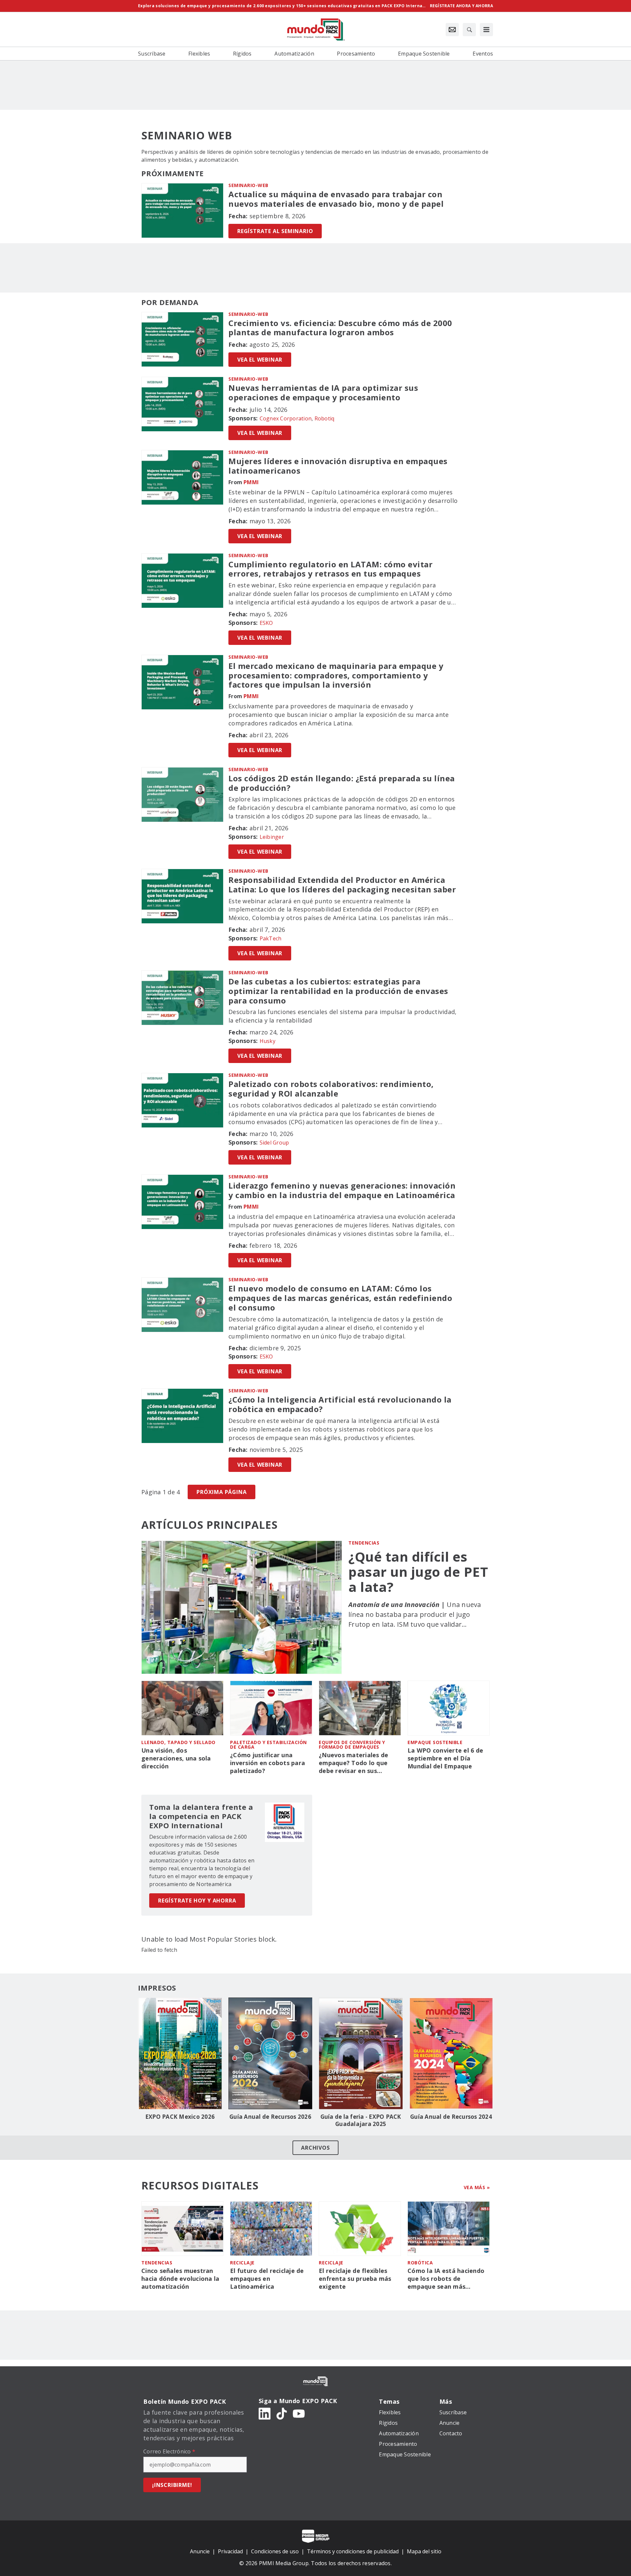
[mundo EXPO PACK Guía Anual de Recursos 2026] (270, 2053)
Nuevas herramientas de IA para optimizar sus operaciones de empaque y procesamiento (323, 393)
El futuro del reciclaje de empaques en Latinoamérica (267, 2279)
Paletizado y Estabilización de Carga (269, 1745)
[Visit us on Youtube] (299, 2413)
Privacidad (230, 2551)
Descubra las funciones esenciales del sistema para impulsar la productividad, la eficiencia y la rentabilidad (342, 1016)
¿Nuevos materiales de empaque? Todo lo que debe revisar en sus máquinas (353, 1763)
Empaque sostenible (435, 1742)
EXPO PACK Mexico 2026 (180, 2117)
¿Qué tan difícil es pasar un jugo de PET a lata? (418, 1572)
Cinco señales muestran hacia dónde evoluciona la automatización (180, 2279)
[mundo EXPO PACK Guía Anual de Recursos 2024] (451, 2053)
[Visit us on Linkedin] (265, 2413)
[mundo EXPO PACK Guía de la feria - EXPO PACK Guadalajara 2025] (361, 2053)
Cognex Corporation (286, 418)
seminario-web (248, 185)
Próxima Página (222, 1492)
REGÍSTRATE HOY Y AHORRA (197, 1901)
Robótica (420, 2263)
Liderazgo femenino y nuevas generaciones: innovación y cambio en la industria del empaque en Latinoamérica (342, 1191)
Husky (268, 1041)
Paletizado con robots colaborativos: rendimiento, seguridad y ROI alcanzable (331, 1089)
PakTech (271, 938)
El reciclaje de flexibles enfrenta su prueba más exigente (355, 2279)
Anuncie (200, 2551)
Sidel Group (274, 1143)
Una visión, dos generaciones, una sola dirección (176, 1758)
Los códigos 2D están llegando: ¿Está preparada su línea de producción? (342, 783)
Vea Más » (477, 2187)
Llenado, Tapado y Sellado (178, 1742)
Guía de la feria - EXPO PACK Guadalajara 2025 (361, 2120)
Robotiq (325, 418)
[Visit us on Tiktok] (282, 2413)
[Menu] (486, 30)
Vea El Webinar (260, 360)
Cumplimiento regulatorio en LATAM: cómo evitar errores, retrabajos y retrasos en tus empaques (330, 569)
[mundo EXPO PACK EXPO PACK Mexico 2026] (180, 2053)
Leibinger (272, 837)
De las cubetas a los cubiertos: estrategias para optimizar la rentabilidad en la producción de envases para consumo (338, 991)
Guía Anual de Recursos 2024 (451, 2117)
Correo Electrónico (169, 2451)
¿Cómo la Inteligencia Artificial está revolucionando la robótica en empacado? (340, 1405)
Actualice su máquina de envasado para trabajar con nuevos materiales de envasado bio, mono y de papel (336, 199)
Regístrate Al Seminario (275, 231)
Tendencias (364, 1543)
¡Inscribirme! (172, 2485)
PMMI (251, 482)
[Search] (469, 30)
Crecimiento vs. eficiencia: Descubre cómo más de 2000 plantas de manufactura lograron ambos (340, 328)
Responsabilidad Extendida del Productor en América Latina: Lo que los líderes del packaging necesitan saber (342, 885)
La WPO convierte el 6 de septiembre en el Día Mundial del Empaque (445, 1758)
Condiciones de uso (275, 2551)
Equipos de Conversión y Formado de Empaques (352, 1745)
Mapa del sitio (424, 2551)
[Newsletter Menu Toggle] (452, 30)
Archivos (315, 2148)
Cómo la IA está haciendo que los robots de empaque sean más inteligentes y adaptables (446, 2279)
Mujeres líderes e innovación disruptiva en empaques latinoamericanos (338, 466)
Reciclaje (242, 2263)
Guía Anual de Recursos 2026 (270, 2117)
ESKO (266, 623)
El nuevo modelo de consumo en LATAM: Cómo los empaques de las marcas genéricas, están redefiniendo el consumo (340, 1298)
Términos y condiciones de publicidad (353, 2551)
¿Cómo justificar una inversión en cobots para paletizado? (268, 1763)
